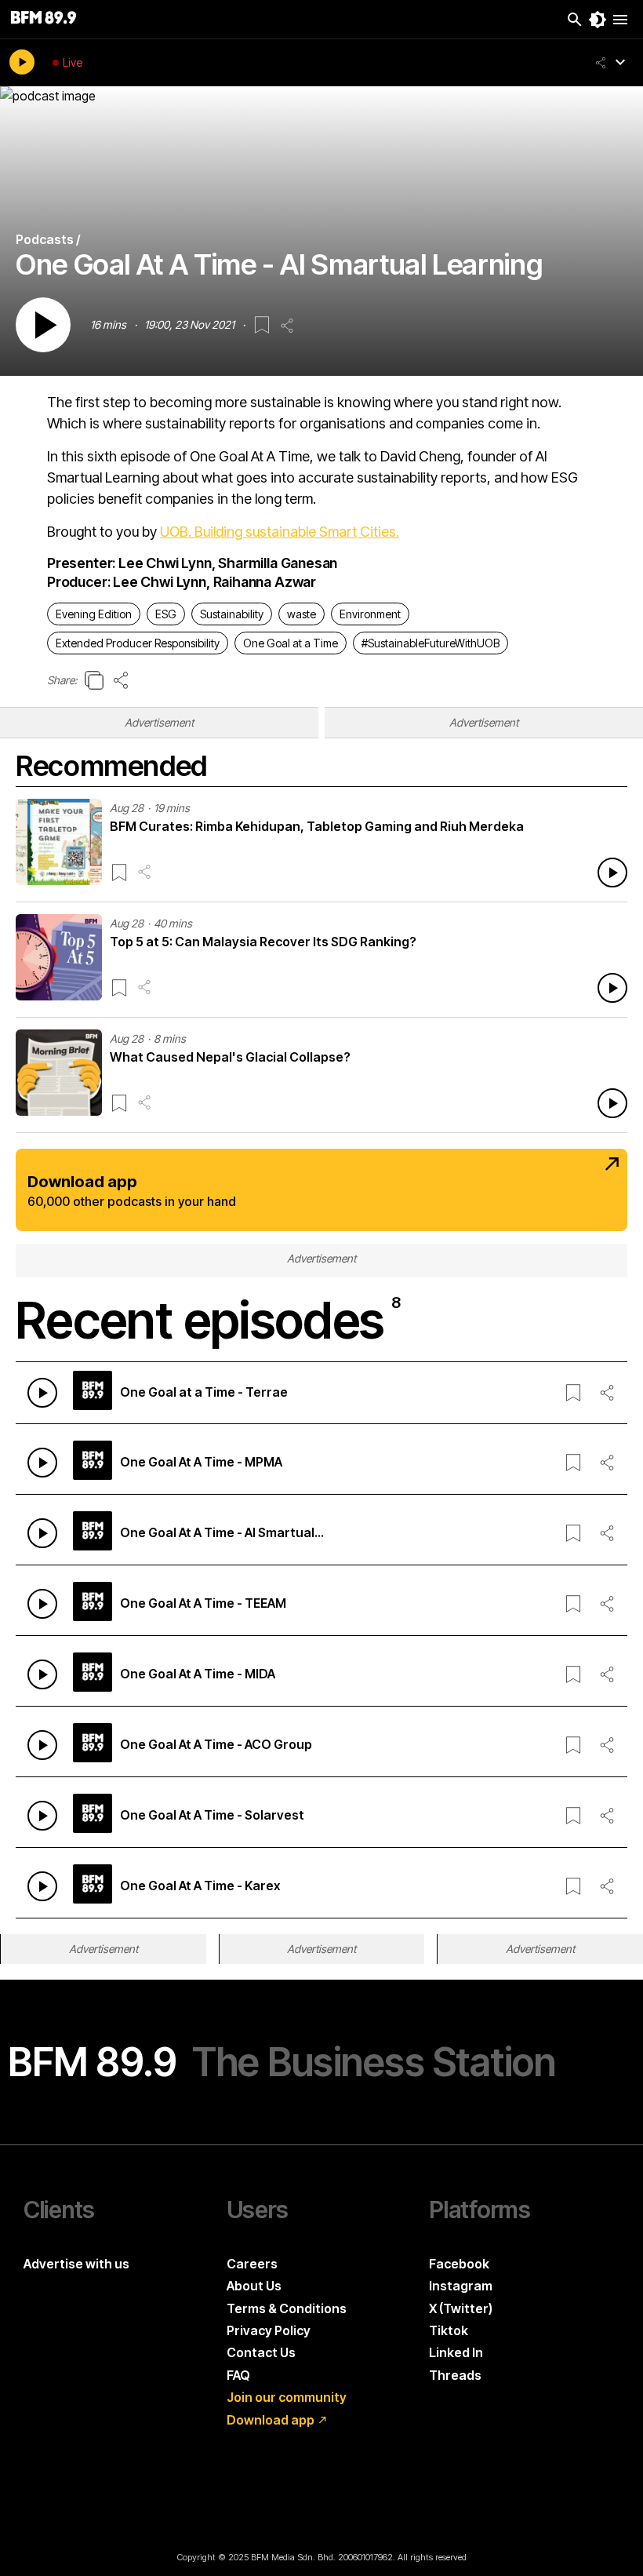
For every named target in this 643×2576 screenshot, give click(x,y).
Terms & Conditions (287, 2308)
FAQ (238, 2375)
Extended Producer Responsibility (138, 643)
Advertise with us (76, 2264)
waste (302, 614)
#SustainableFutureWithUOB (430, 643)
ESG (166, 614)
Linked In (456, 2352)
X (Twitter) (461, 2308)
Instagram (461, 2286)
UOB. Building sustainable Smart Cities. (280, 532)
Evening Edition (94, 614)
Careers (252, 2264)
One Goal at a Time (291, 643)
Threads (455, 2375)
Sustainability (232, 614)
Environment (370, 614)
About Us (254, 2286)
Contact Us (261, 2352)
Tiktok (449, 2330)
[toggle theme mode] (598, 20)
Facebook (459, 2264)
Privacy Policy (269, 2330)
